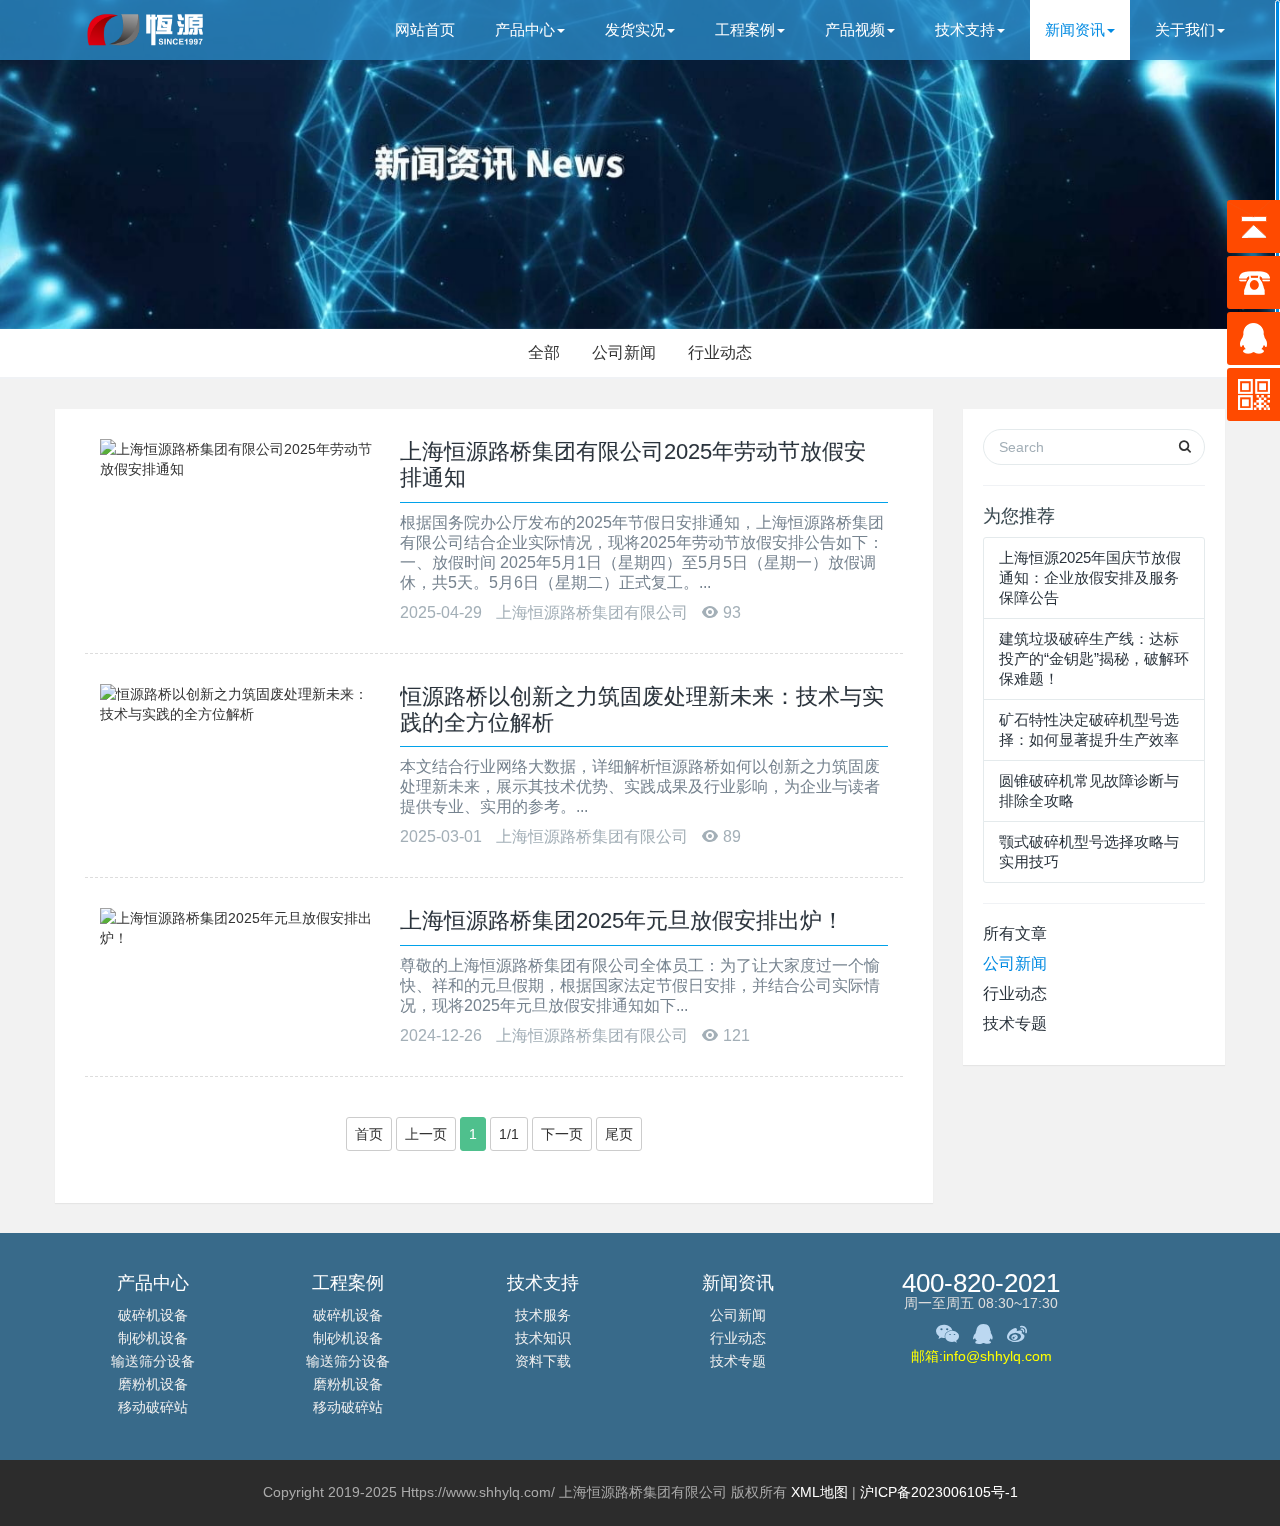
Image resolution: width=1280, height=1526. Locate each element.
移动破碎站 (153, 1407)
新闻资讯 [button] (1075, 29)
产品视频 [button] (855, 29)
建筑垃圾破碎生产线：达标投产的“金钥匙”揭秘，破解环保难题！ (1094, 658)
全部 (544, 352)
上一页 (426, 1134)
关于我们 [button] (1185, 29)
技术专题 (1015, 1023)
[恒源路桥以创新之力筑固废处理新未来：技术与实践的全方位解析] (240, 702)
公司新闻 (624, 352)
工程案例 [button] (745, 29)
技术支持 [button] (965, 29)
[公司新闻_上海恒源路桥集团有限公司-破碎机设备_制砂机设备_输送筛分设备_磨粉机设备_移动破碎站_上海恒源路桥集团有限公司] (147, 30)
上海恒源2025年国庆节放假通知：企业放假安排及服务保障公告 (1090, 577)
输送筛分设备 (153, 1361)
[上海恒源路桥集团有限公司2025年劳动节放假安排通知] (240, 458)
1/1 (509, 1134)
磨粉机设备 (153, 1384)
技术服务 (543, 1315)
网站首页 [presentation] (425, 29)
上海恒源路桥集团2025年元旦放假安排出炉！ (622, 920)
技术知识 (543, 1338)
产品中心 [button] (525, 29)
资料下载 (543, 1361)
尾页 (619, 1134)
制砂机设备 (153, 1338)
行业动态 (720, 352)
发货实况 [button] (635, 29)
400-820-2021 (981, 1283)
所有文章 (1015, 933)
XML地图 (819, 1492)
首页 (369, 1134)
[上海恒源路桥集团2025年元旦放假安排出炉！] (240, 927)
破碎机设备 (153, 1315)
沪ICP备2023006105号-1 (939, 1492)
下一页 (562, 1134)
